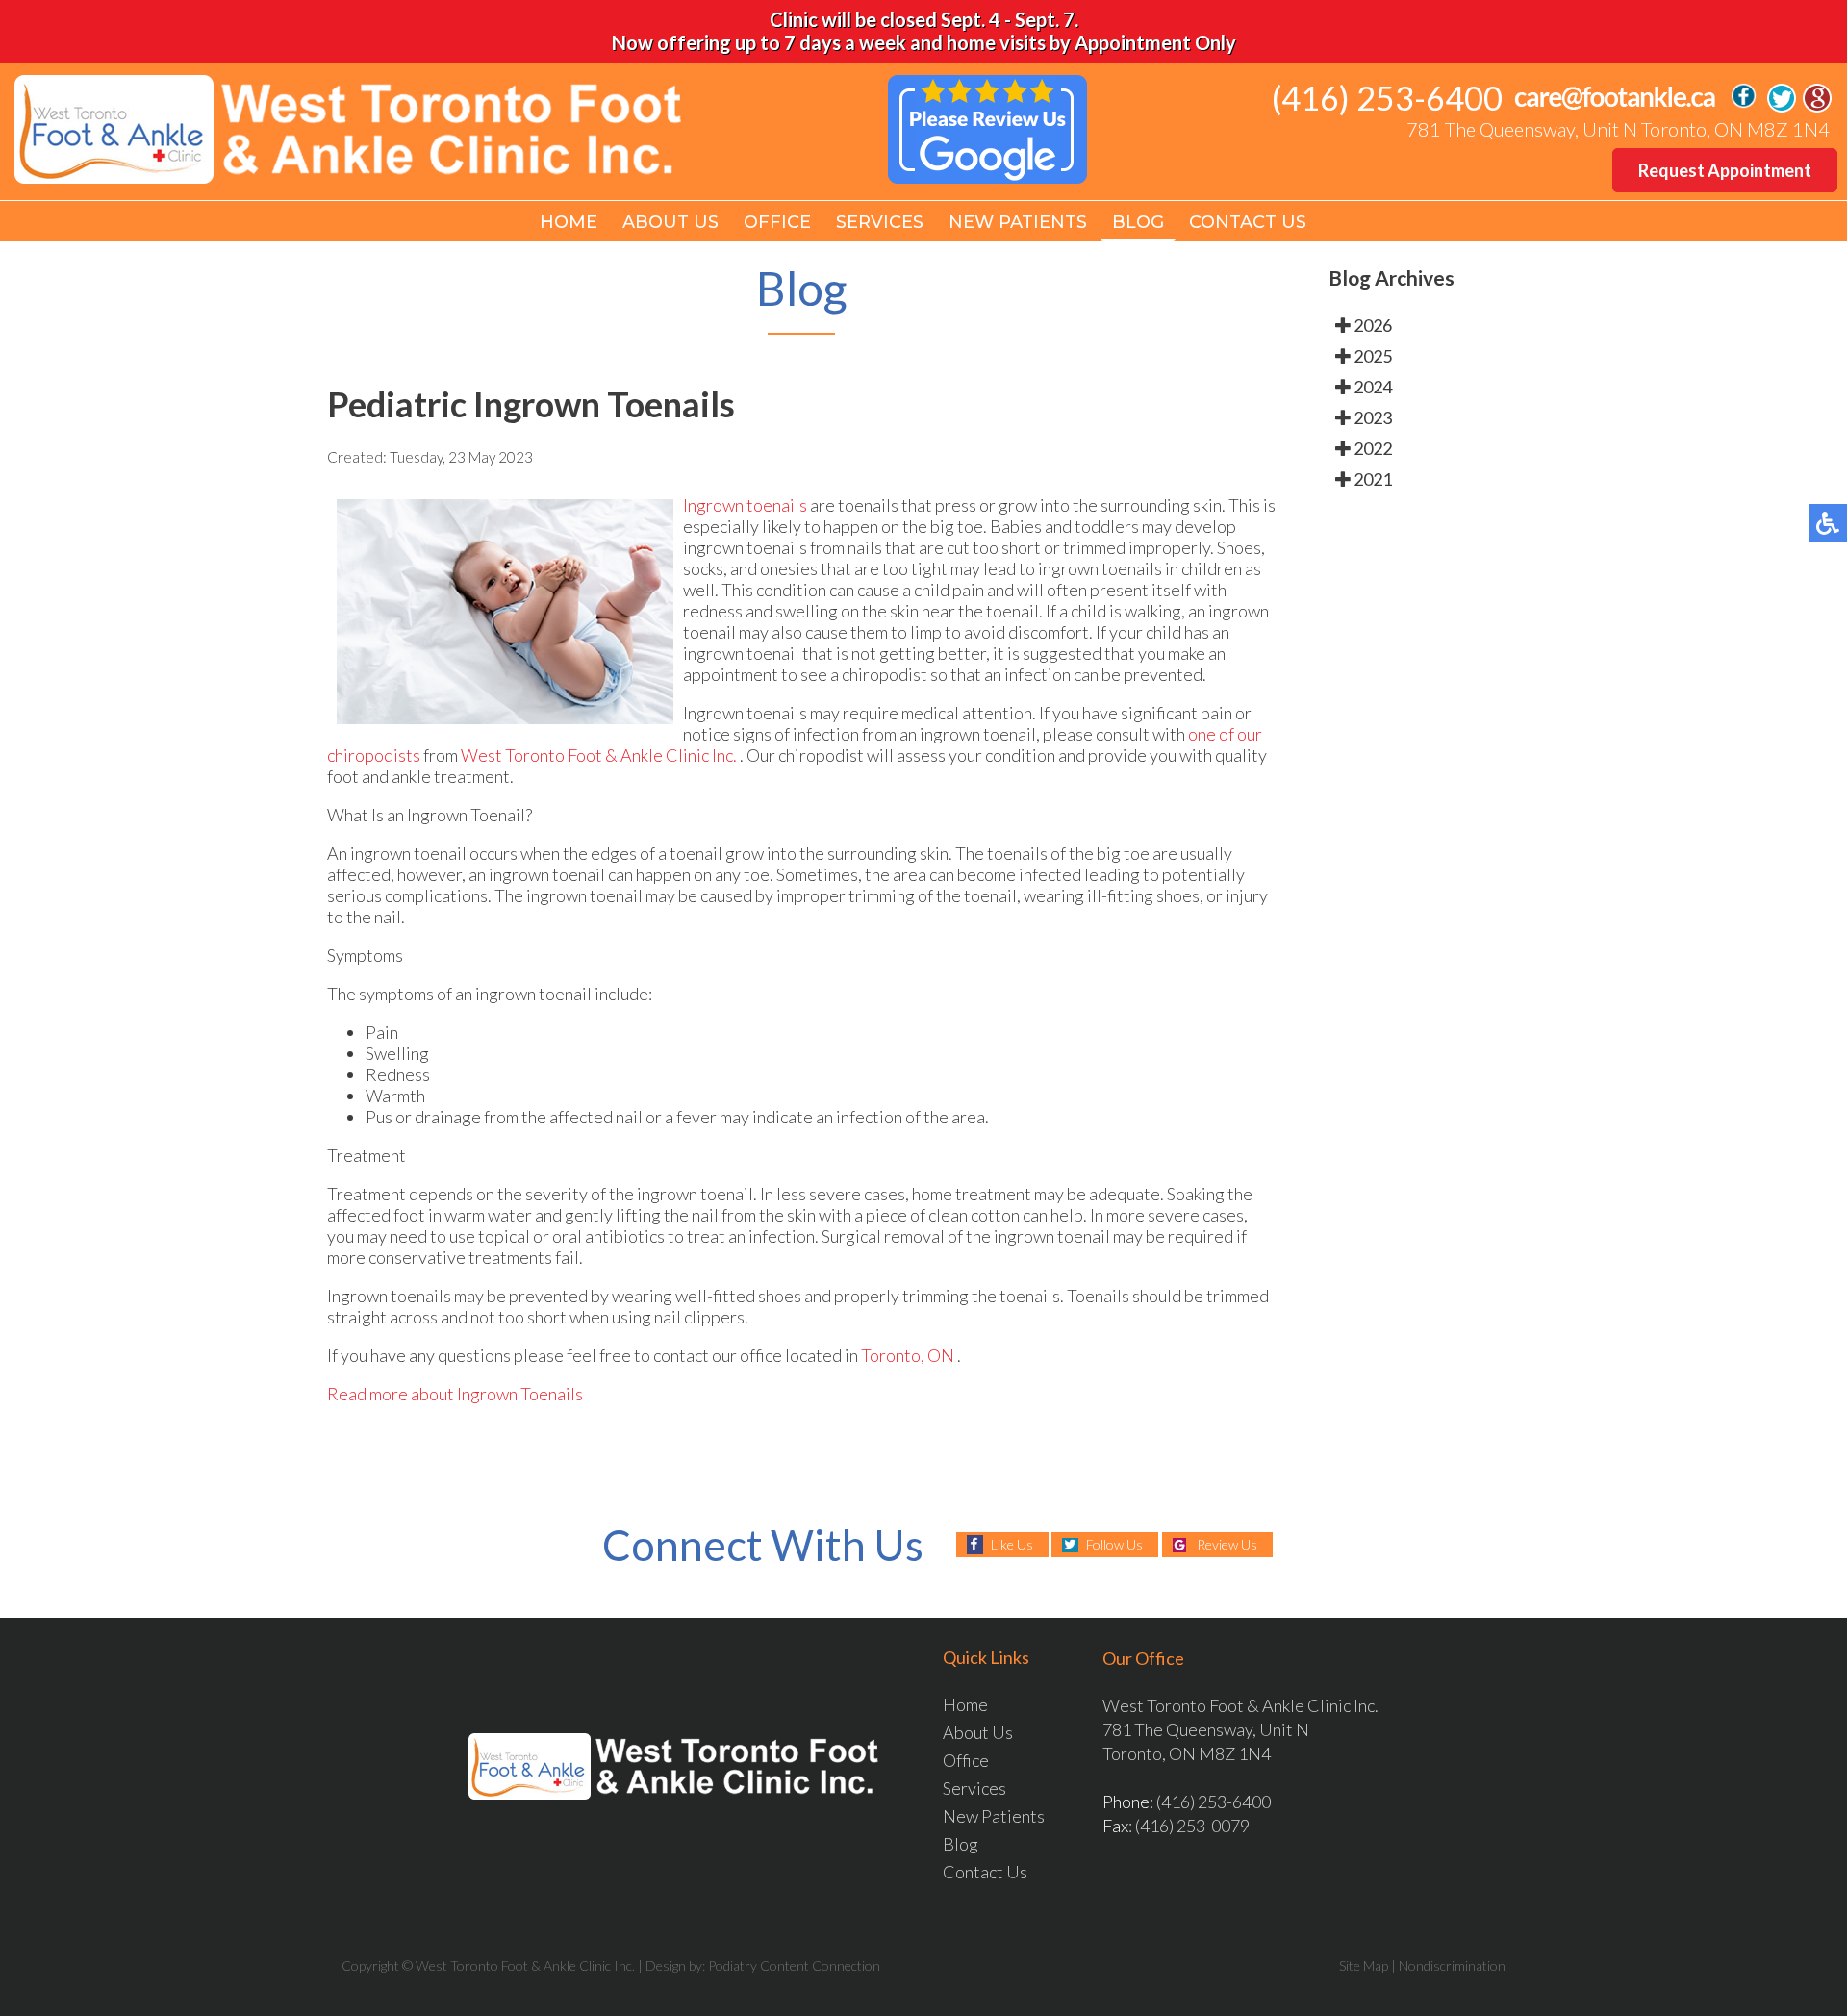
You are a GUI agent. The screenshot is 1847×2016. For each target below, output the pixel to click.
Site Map (1364, 1966)
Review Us (1227, 1544)
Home (569, 222)
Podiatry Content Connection (794, 1966)
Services (880, 222)
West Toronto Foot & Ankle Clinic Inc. (600, 755)
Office (777, 222)
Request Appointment (1725, 170)
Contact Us (1248, 222)
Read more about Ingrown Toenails (455, 1394)
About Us (670, 222)
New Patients (1018, 222)
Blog (1138, 222)
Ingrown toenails (745, 505)
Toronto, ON (908, 1355)
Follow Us (1114, 1544)
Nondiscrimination (1452, 1966)
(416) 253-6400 (1387, 98)
